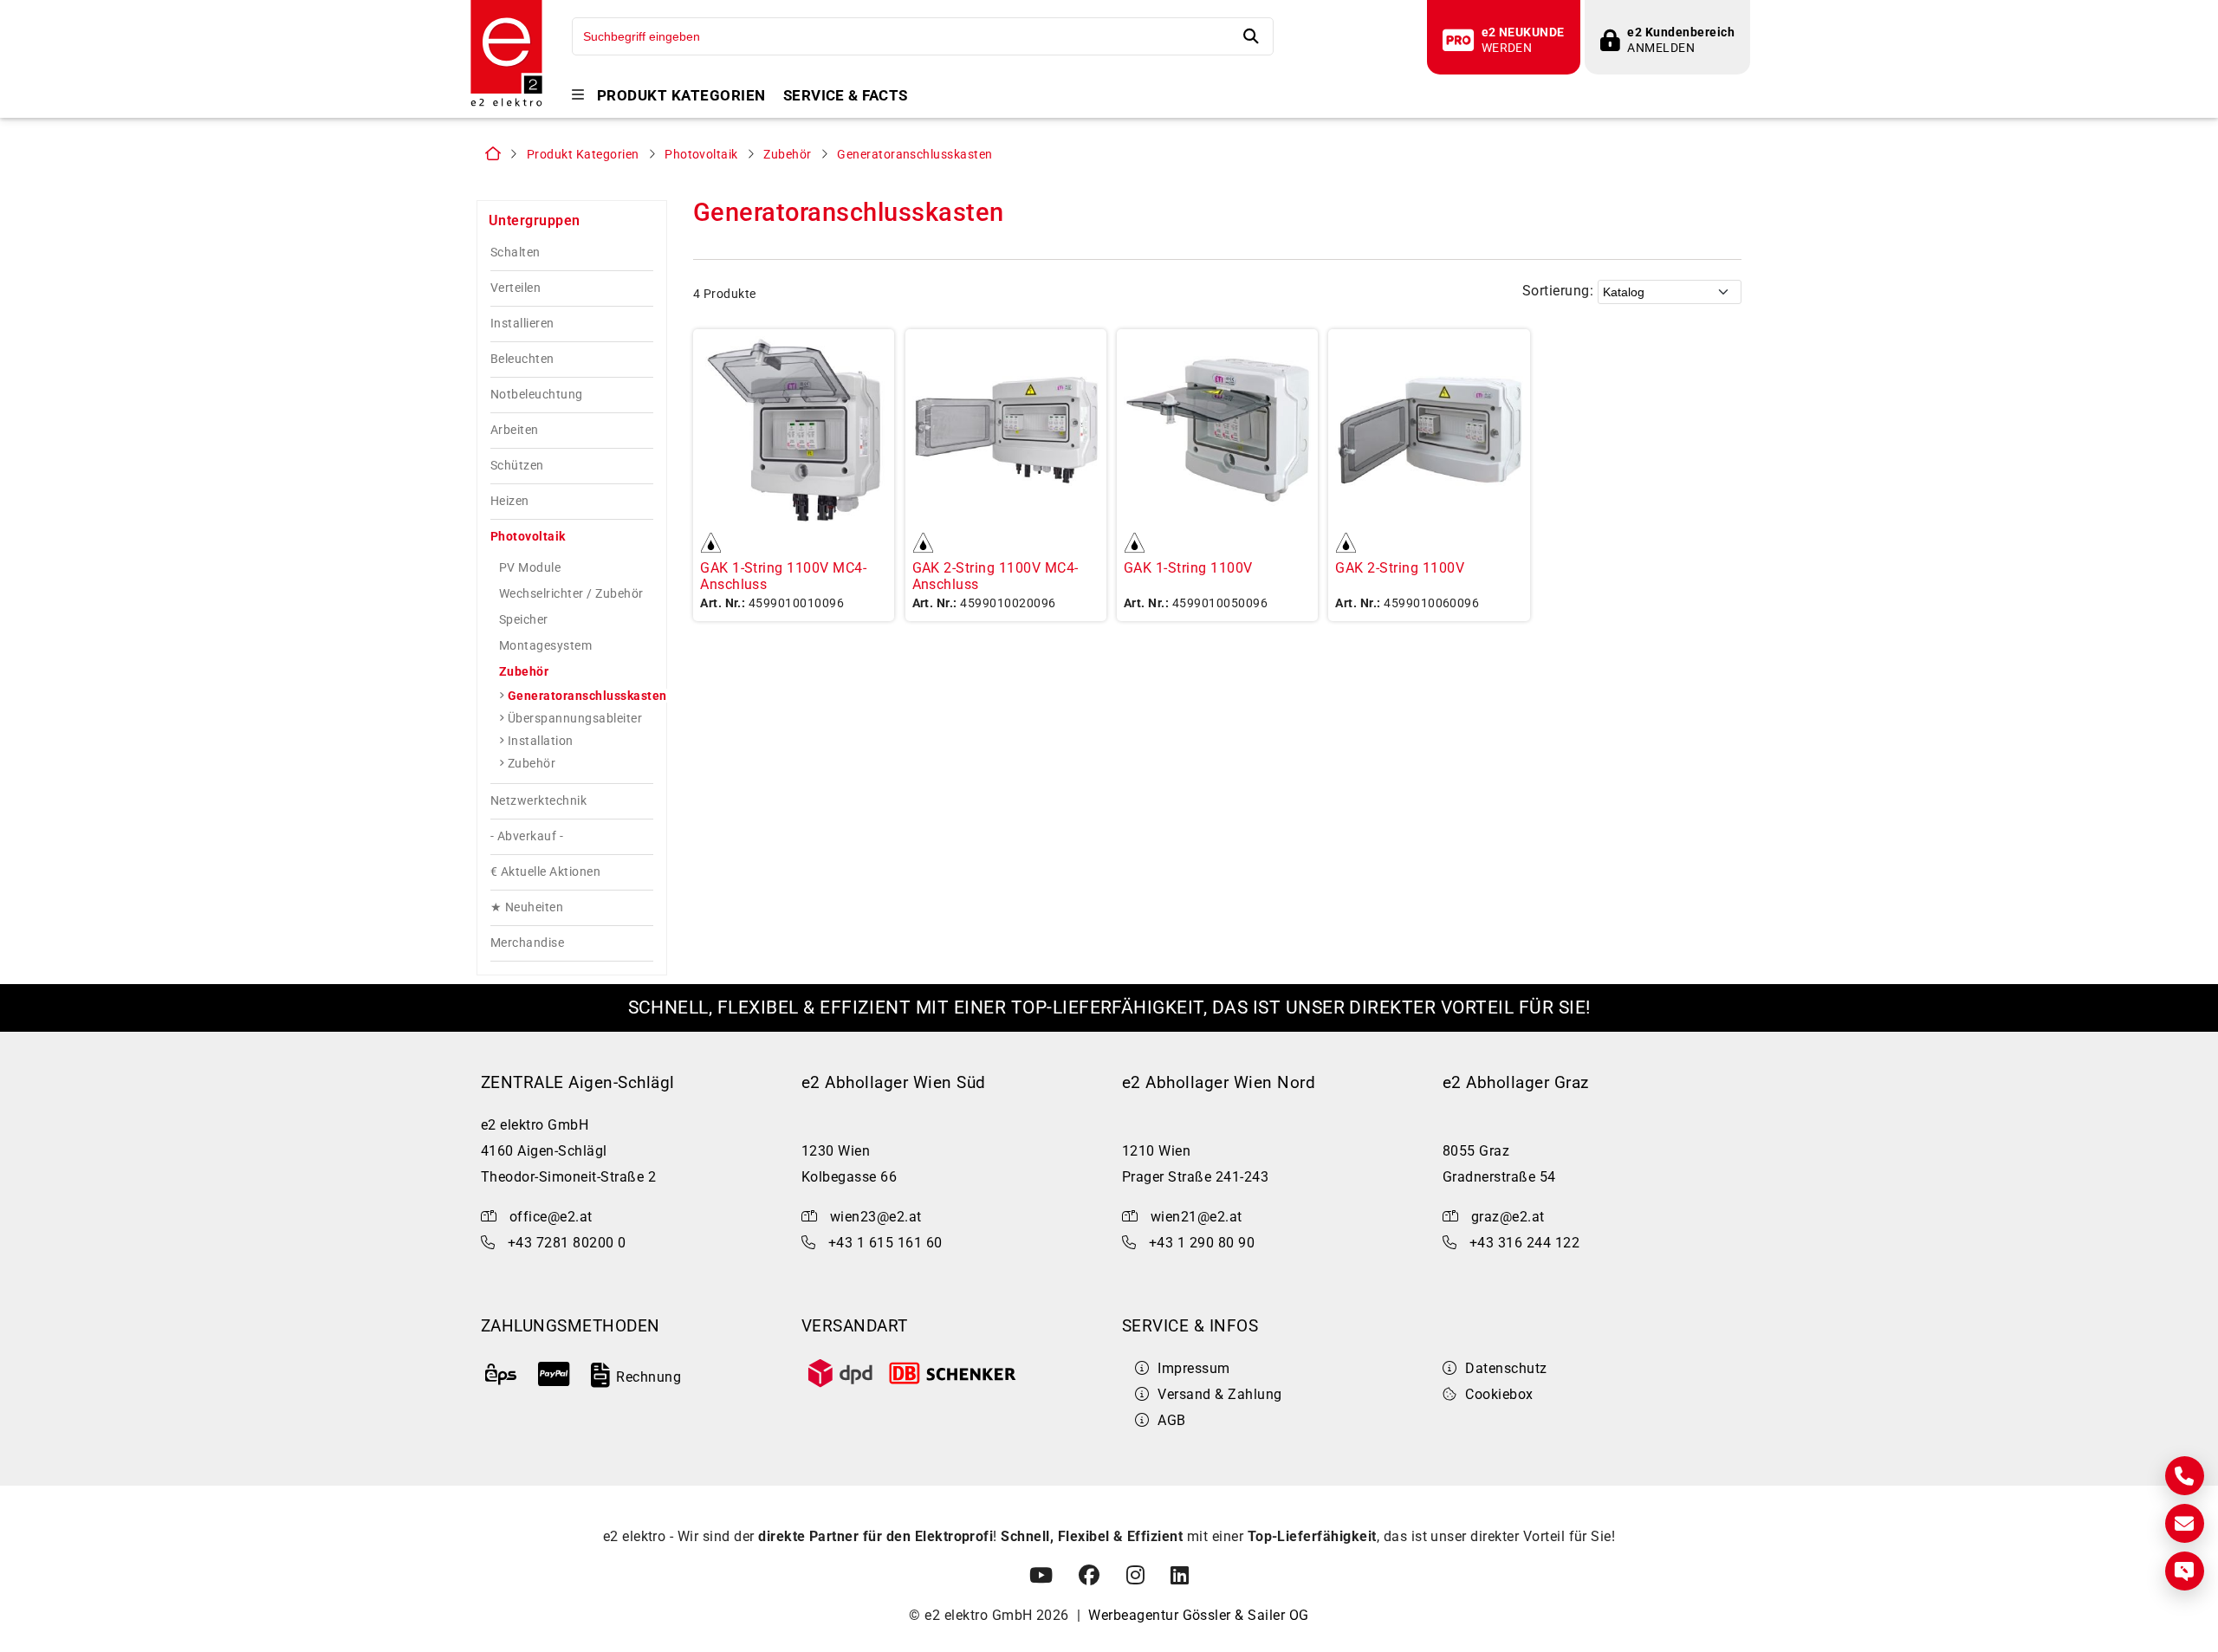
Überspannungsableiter (575, 718)
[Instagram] (1135, 1576)
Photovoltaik (701, 155)
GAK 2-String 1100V (1400, 568)
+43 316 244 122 (1524, 1243)
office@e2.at (551, 1217)
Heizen (510, 501)
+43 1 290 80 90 (1202, 1243)
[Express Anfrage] (2185, 1571)
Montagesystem (545, 645)
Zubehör (787, 155)
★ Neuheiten (527, 907)
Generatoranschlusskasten (915, 155)
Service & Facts (846, 96)
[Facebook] (1089, 1576)
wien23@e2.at (876, 1217)
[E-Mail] (2185, 1523)
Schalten (516, 253)
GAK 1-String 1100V (1188, 568)
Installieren (522, 324)
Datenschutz (1506, 1368)
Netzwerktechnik (538, 801)
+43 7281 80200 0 (567, 1243)
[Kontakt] (2185, 1476)
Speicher (524, 619)
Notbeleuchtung (537, 395)
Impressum (1193, 1368)
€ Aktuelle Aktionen (545, 872)
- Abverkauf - (527, 836)
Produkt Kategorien (681, 96)
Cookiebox (1499, 1394)
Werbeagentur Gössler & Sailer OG (1198, 1615)
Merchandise (527, 943)
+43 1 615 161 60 (885, 1243)
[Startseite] (506, 104)
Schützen (517, 466)
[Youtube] (1041, 1576)
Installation (541, 741)
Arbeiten (515, 430)
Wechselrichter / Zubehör (571, 593)
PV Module (530, 567)
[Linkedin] (1180, 1576)
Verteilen (516, 288)
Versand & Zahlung (1219, 1394)
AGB (1171, 1420)
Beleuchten (522, 359)
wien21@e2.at (1197, 1217)
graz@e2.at (1508, 1217)
